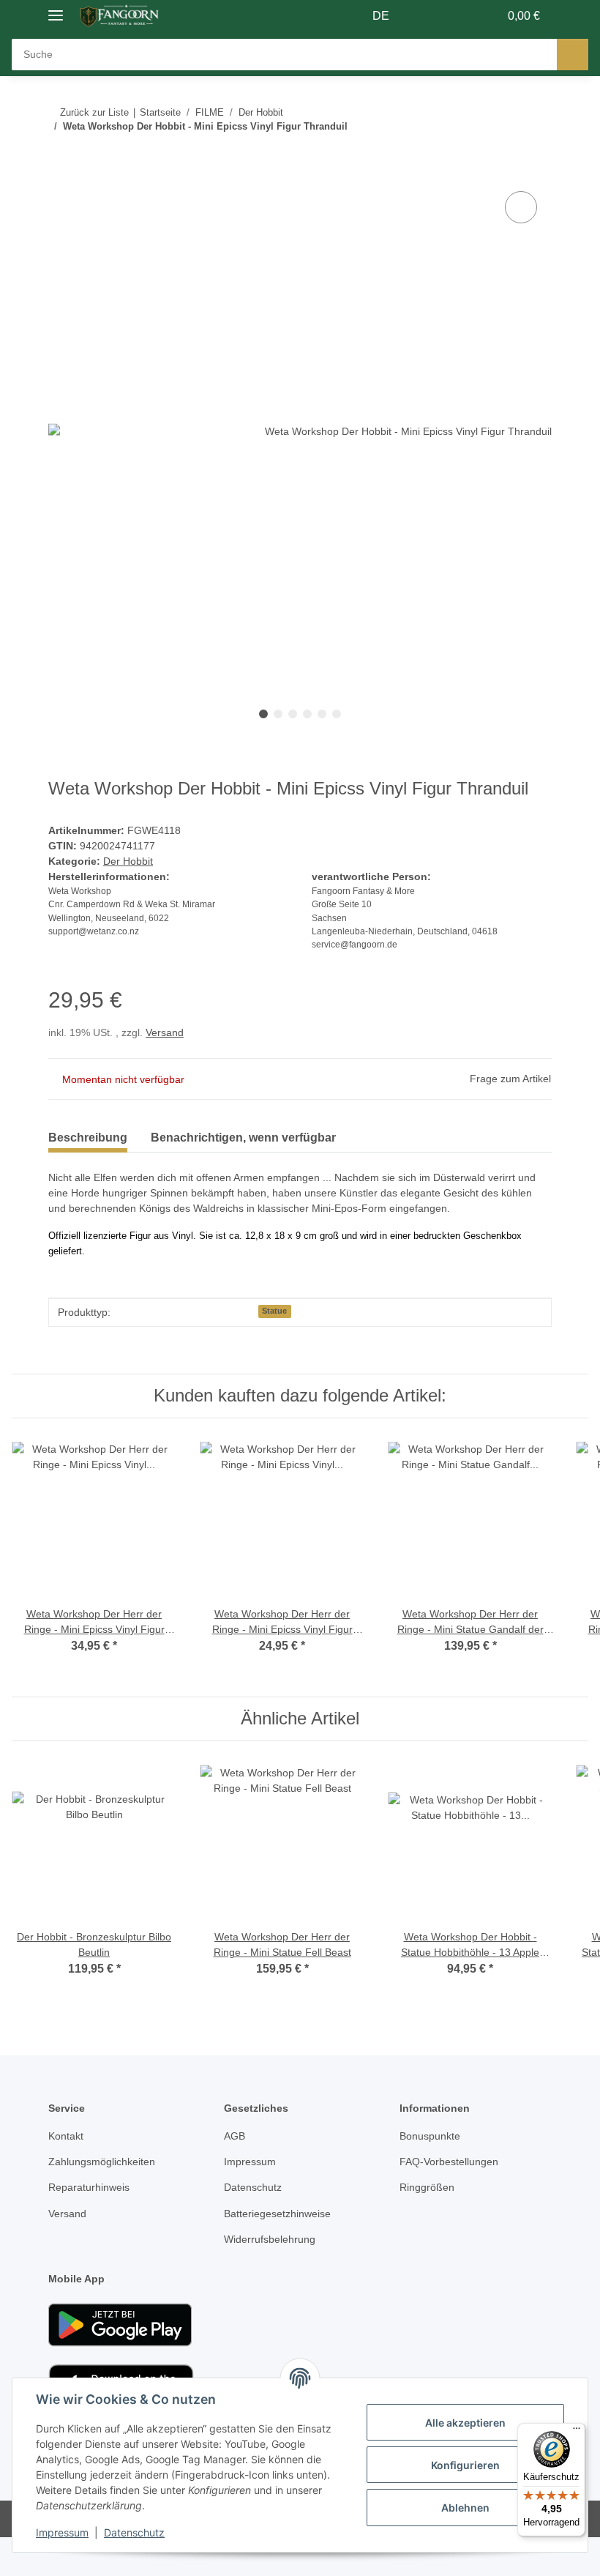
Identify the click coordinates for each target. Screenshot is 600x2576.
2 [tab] (278, 714)
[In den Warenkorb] (60, 171)
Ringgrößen (427, 2187)
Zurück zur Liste (94, 112)
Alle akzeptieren (465, 2423)
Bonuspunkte (430, 2136)
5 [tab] (322, 714)
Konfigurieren (465, 2465)
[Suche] (573, 55)
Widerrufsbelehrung (270, 2239)
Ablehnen (465, 2508)
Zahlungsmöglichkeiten (102, 2162)
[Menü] (577, 2432)
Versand (165, 1032)
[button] (430, 16)
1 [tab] (263, 714)
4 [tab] (307, 714)
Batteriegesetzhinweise (277, 2214)
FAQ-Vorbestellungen (449, 2162)
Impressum (62, 2532)
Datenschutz (134, 2532)
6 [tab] (337, 714)
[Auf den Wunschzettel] (521, 207)
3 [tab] (293, 714)
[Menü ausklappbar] (56, 9)
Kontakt (66, 2136)
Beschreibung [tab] (88, 1138)
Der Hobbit (128, 861)
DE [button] (381, 16)
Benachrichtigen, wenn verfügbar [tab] (243, 1138)
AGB (235, 2136)
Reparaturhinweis (89, 2187)
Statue (274, 1311)
